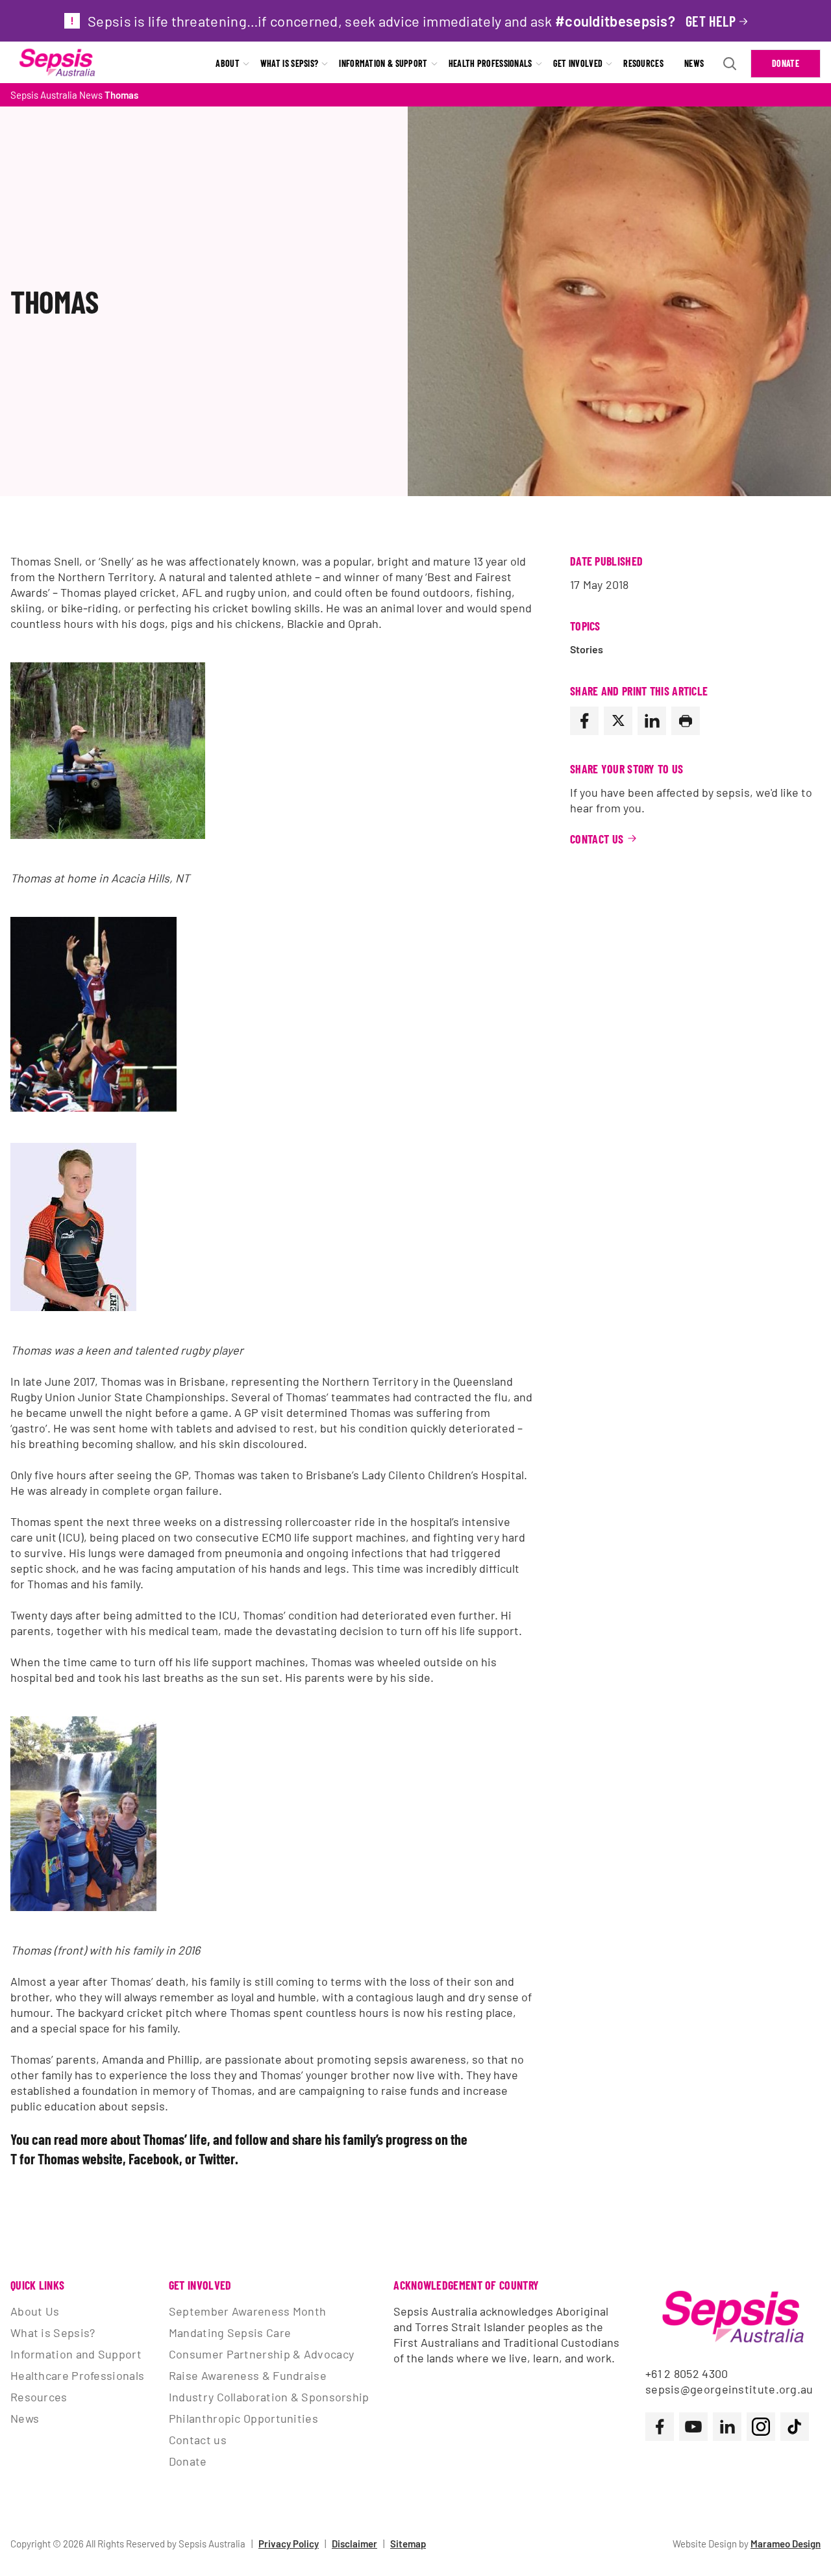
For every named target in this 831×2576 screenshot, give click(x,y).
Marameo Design (786, 2544)
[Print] (686, 721)
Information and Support (76, 2354)
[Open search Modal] (730, 64)
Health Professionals (490, 63)
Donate (786, 63)
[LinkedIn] (652, 721)
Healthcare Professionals (77, 2375)
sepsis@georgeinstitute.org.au (729, 2389)
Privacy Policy (289, 2544)
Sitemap (408, 2544)
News (694, 63)
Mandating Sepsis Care (230, 2332)
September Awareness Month (248, 2311)
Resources (643, 63)
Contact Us (597, 839)
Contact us (198, 2440)
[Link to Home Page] (57, 64)
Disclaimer (354, 2544)
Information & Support (383, 63)
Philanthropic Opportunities (243, 2418)
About (228, 63)
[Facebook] (584, 721)
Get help (711, 21)
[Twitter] (618, 721)
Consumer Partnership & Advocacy (261, 2354)
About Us (35, 2311)
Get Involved (578, 63)
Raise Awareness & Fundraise (248, 2375)
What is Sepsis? (290, 63)
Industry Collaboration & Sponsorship (269, 2397)
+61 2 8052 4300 (687, 2373)
